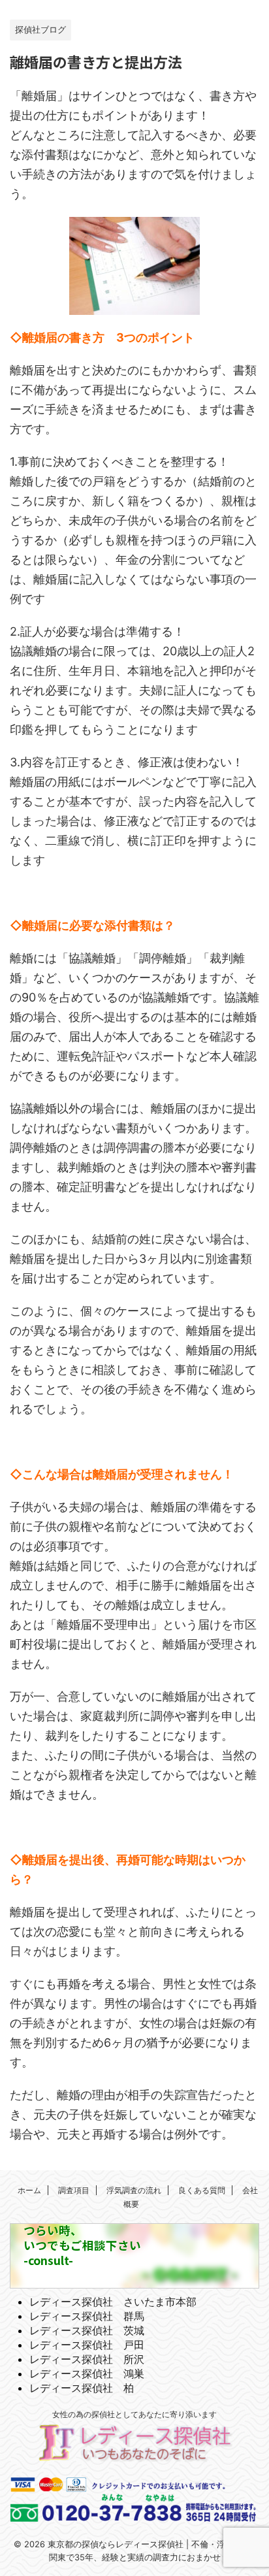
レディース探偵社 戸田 (87, 2345)
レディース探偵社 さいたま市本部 (113, 2302)
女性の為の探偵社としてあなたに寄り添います (134, 2414)
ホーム (29, 2190)
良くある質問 (202, 2190)
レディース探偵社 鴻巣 (87, 2373)
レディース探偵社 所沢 (87, 2359)
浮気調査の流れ (134, 2190)
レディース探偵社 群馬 (87, 2316)
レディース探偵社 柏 (82, 2388)
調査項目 (74, 2190)
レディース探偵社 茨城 (87, 2330)
